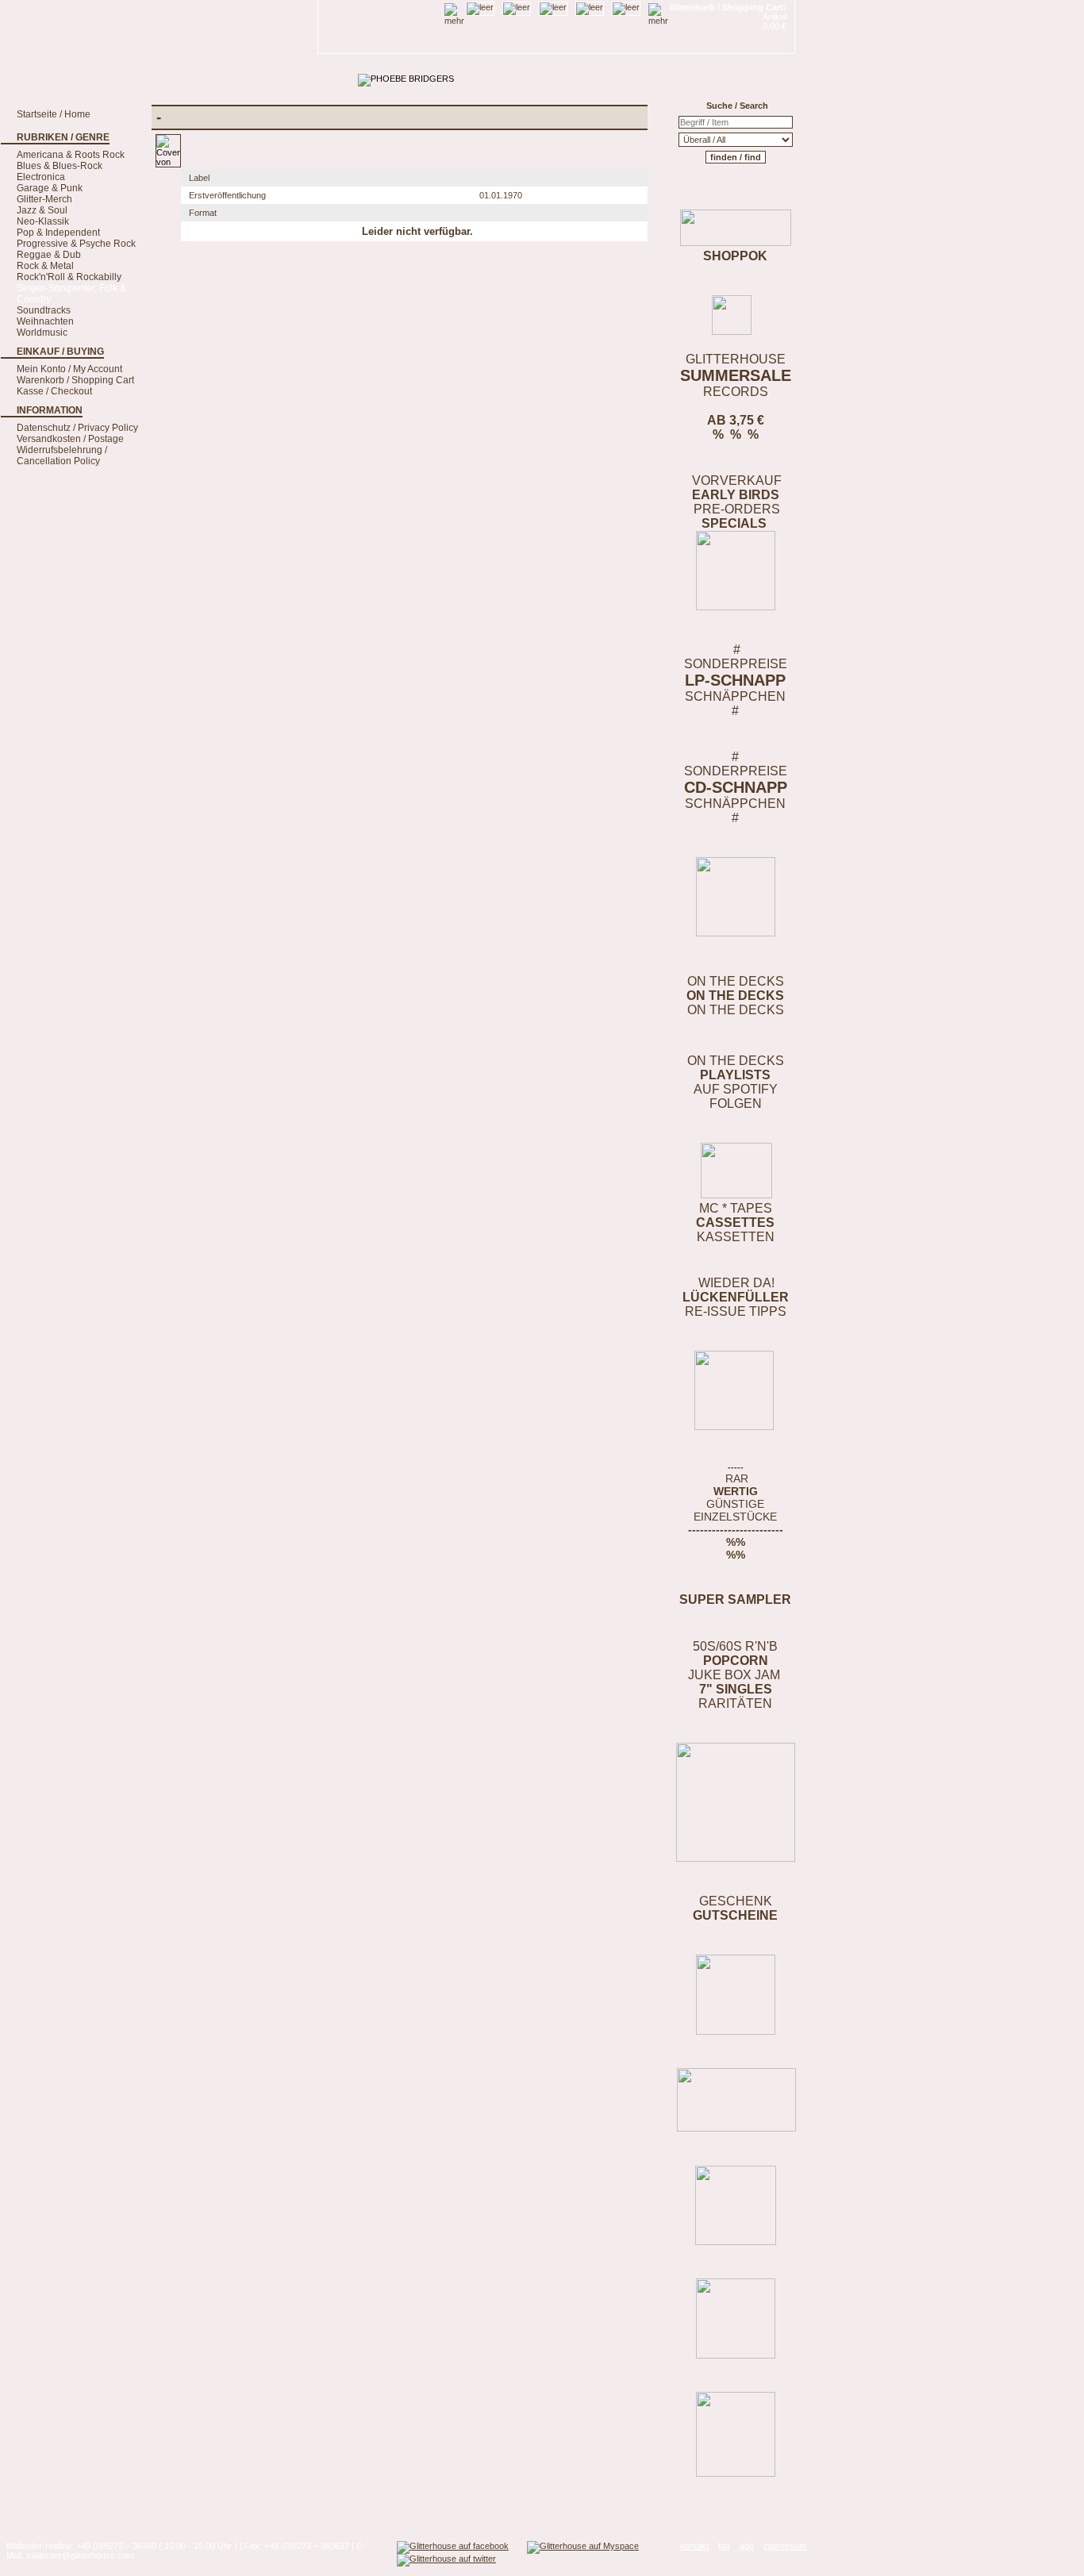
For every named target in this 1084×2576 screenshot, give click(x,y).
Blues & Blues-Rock (60, 166)
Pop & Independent (58, 233)
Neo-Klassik (43, 221)
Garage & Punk (50, 188)
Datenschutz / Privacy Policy (77, 428)
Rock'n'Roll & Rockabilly (69, 277)
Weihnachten (45, 321)
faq (724, 2546)
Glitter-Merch (44, 199)
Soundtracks (44, 310)
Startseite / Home (54, 114)
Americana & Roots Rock (71, 155)
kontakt (694, 2546)
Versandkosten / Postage (70, 439)
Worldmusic (42, 333)
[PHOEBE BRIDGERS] (406, 79)
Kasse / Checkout (54, 391)
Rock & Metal (45, 266)
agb (747, 2546)
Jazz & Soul (42, 210)
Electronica (41, 177)
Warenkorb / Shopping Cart (75, 380)
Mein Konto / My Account (69, 369)
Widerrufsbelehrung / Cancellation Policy (62, 456)
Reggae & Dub (49, 255)
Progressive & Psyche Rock (76, 244)
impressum (785, 2546)
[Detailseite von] (168, 162)
